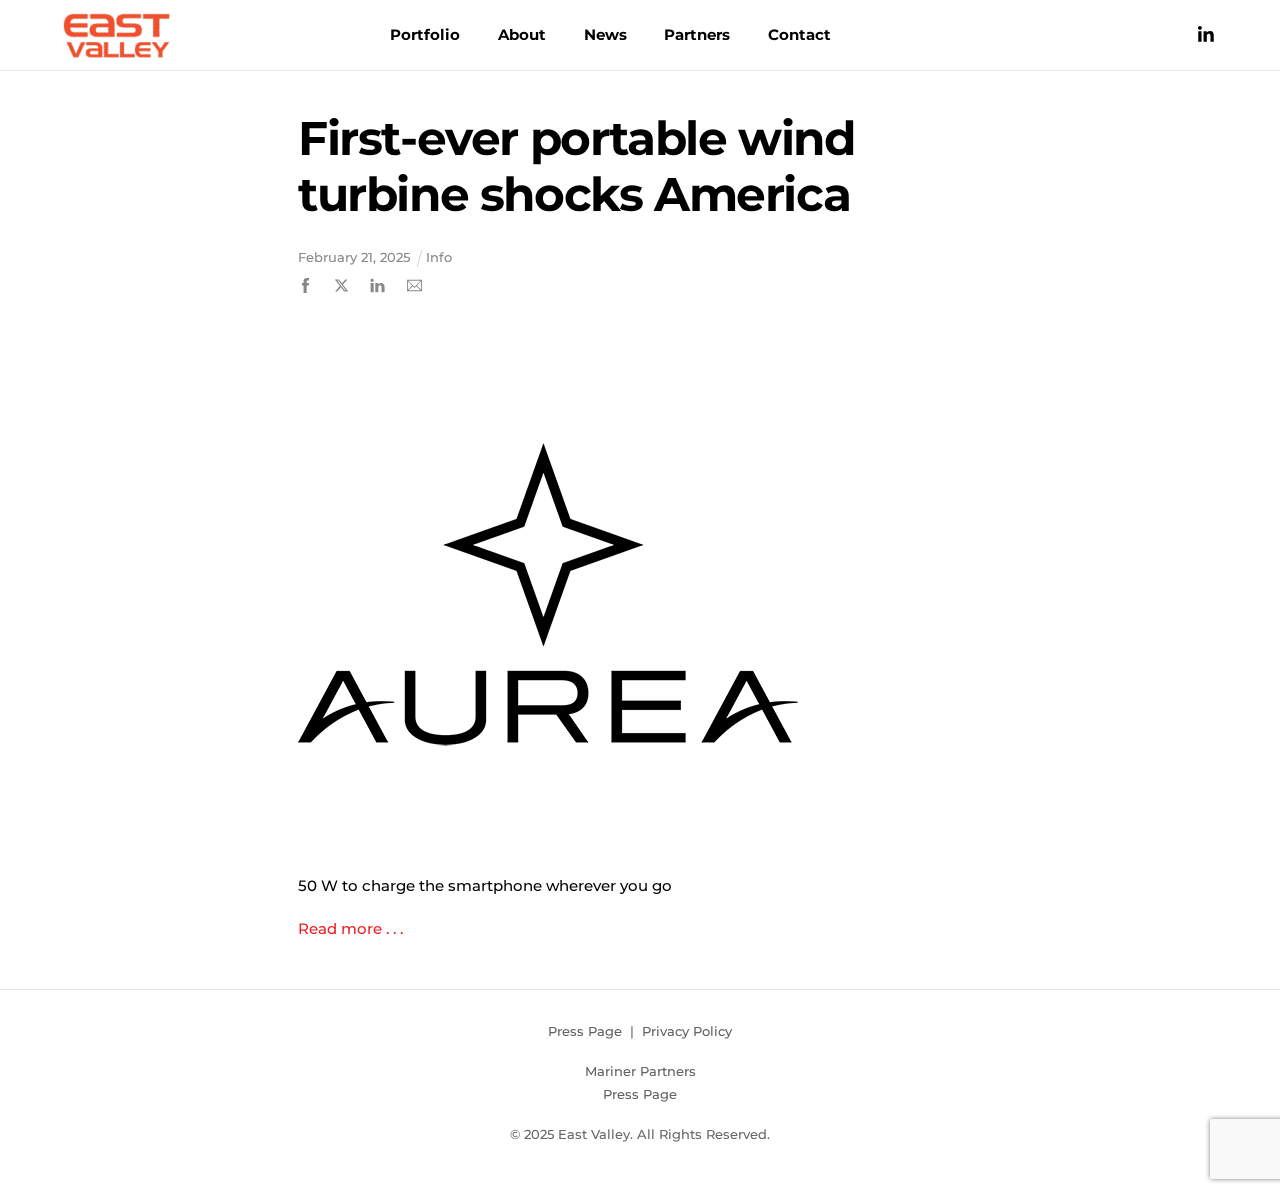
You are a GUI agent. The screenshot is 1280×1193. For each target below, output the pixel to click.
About (522, 34)
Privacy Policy (687, 1031)
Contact (799, 34)
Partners (697, 34)
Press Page (585, 1031)
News (605, 34)
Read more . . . (350, 928)
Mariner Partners (640, 1071)
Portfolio (425, 34)
